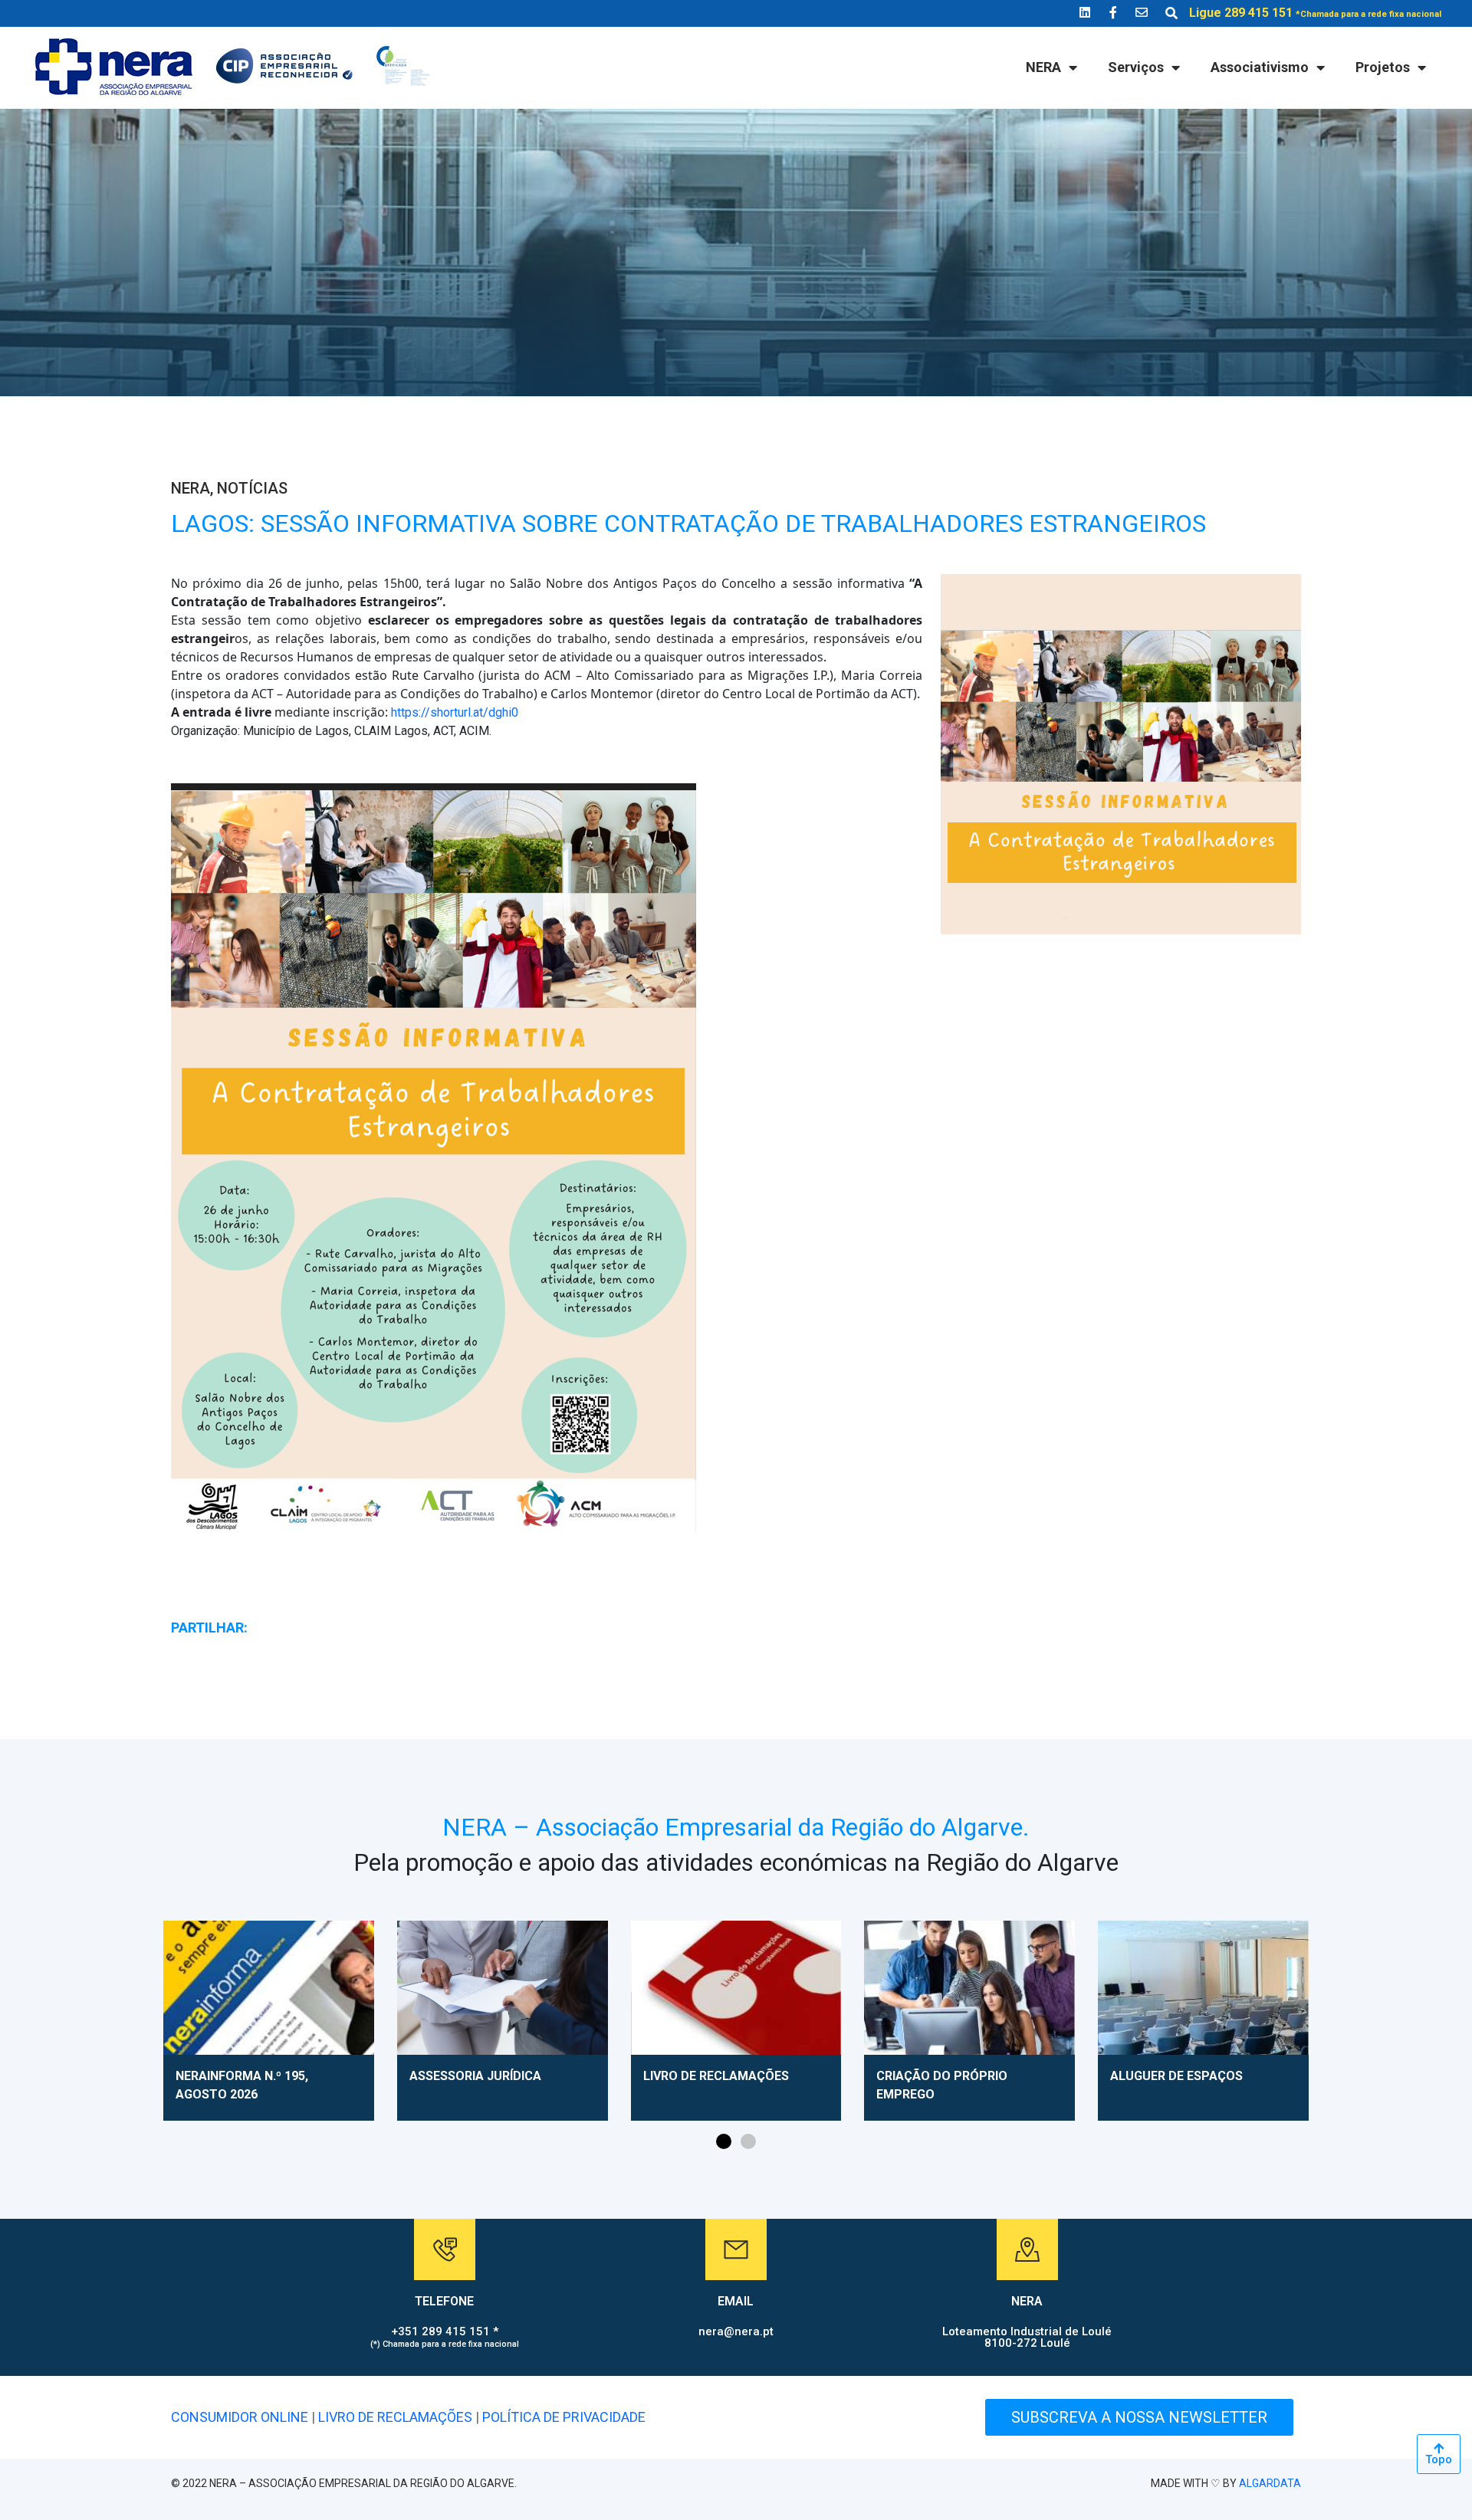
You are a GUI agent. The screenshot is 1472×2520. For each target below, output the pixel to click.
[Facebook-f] (1113, 12)
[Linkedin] (1085, 12)
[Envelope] (1142, 12)
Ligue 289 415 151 (1315, 13)
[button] (724, 2141)
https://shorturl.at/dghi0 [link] (455, 712)
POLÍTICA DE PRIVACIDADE (564, 2417)
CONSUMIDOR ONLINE (240, 2417)
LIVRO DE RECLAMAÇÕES (395, 2417)
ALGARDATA (1270, 2483)
